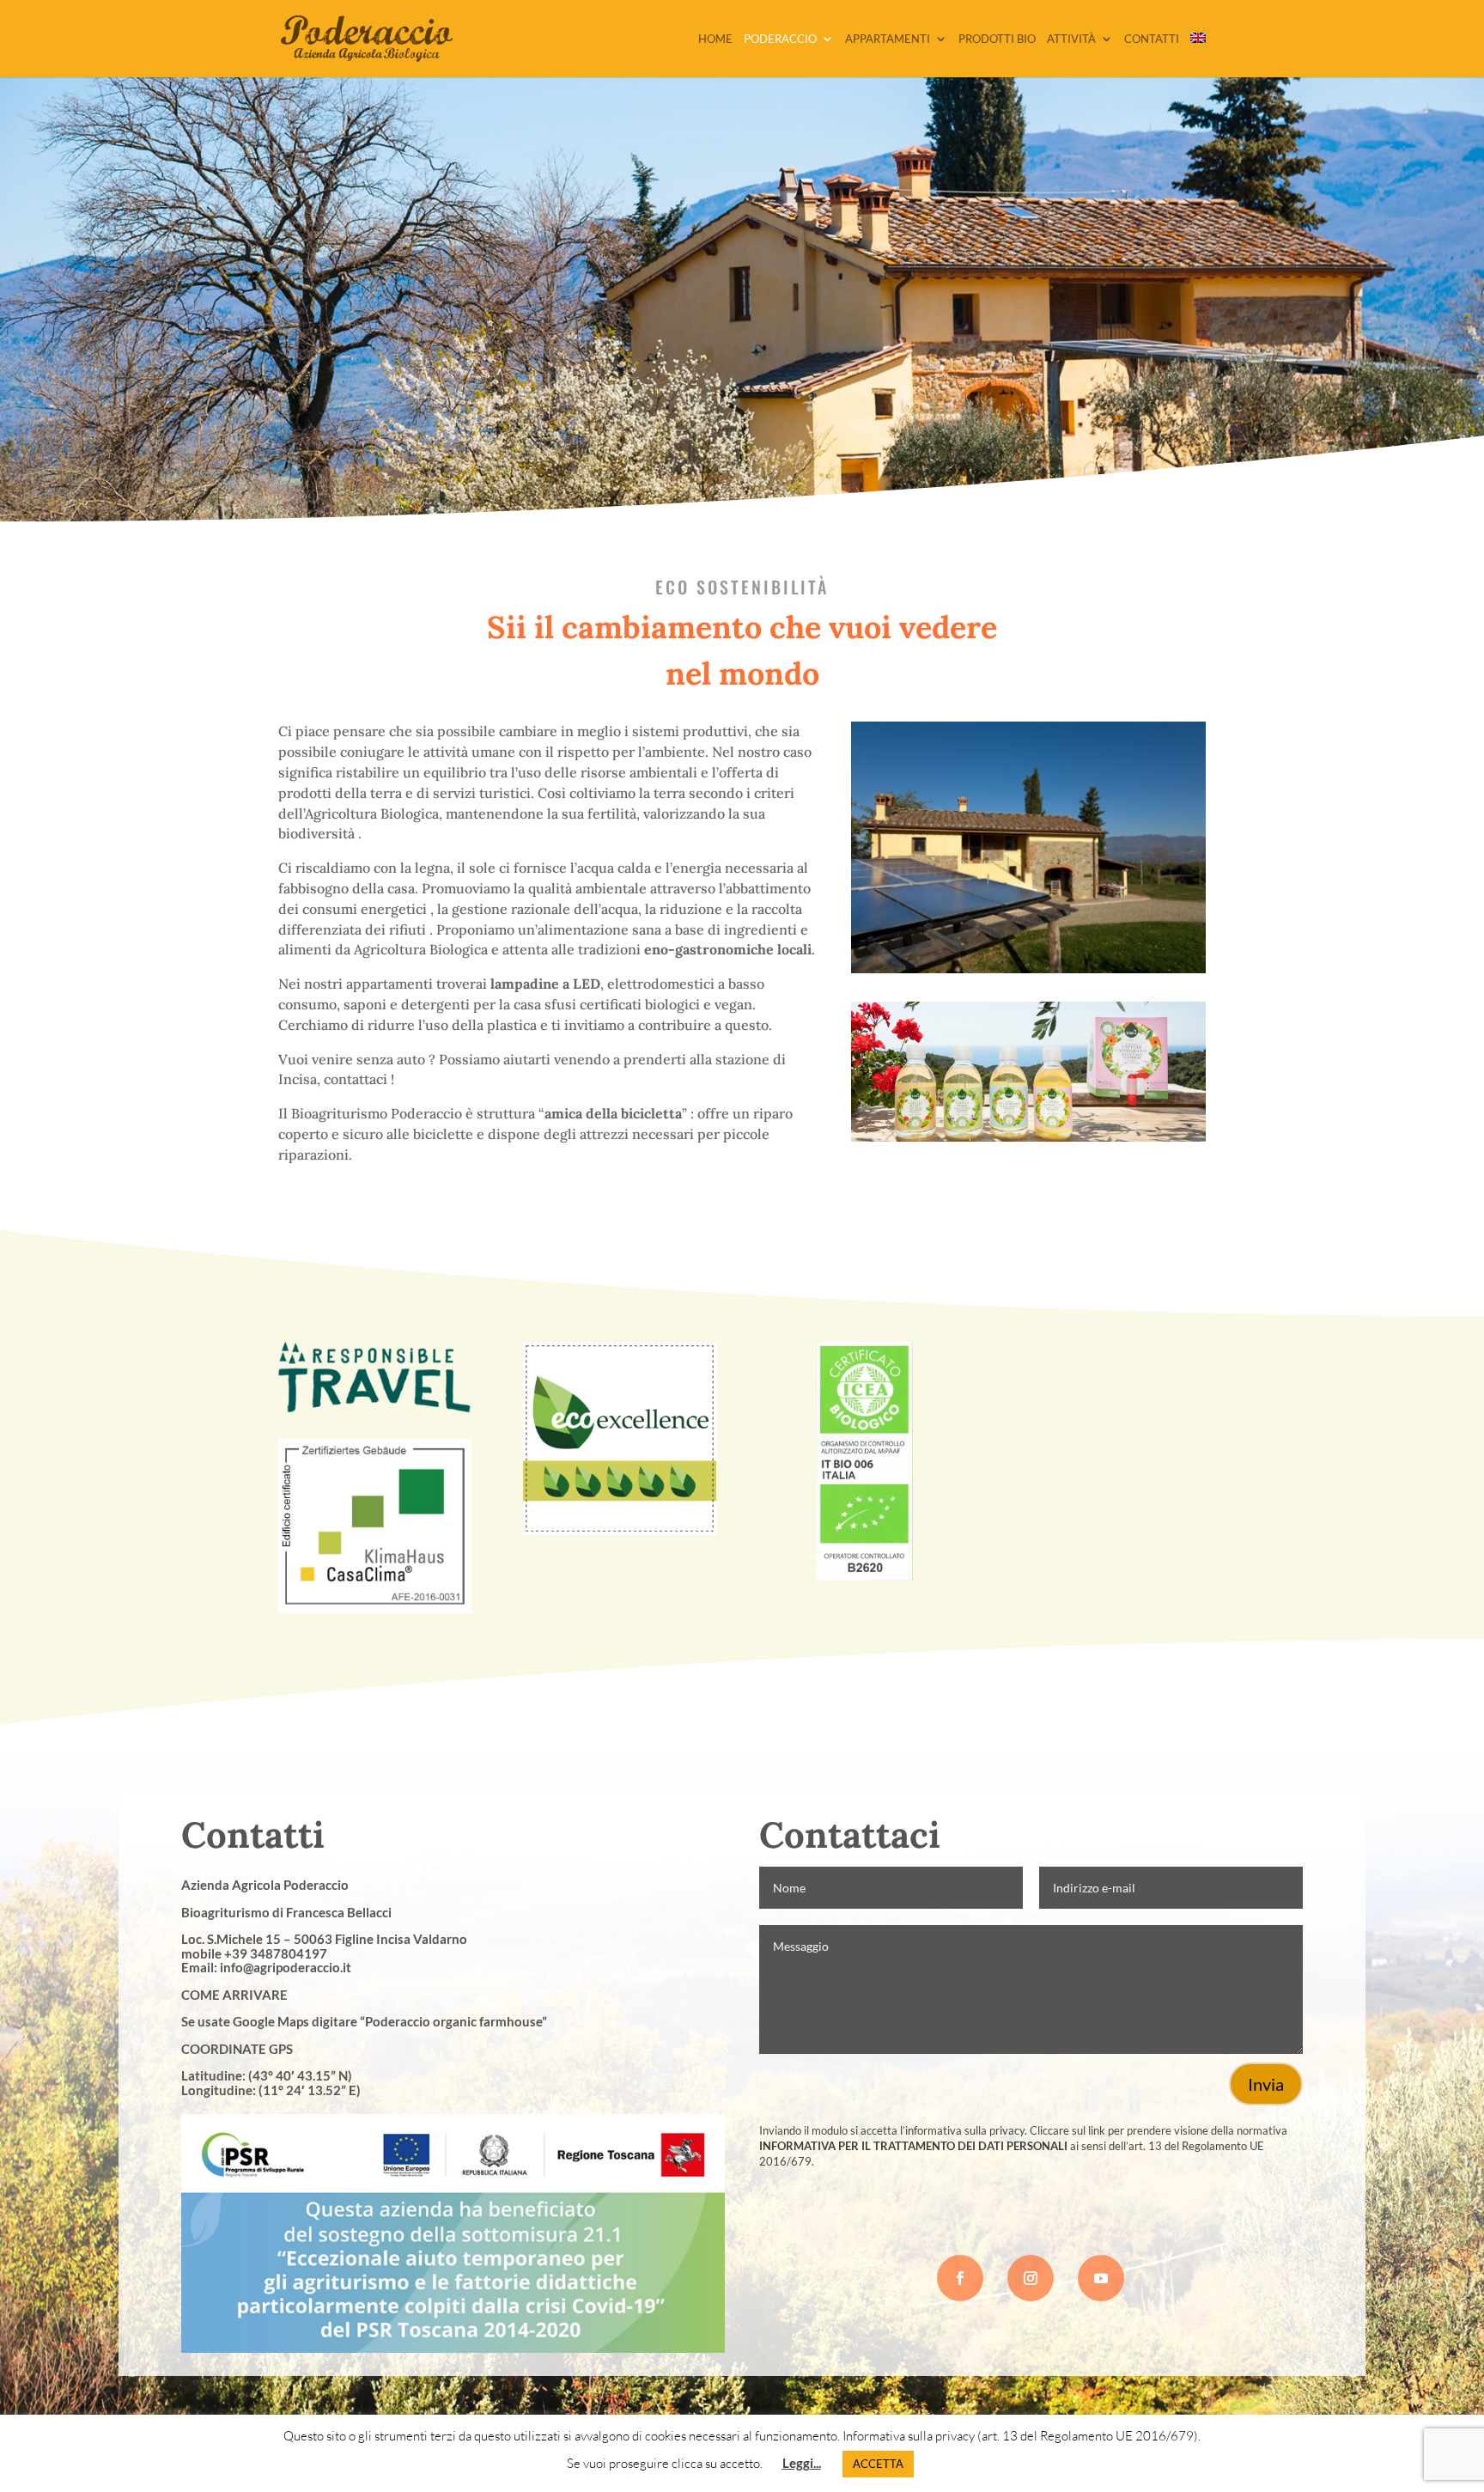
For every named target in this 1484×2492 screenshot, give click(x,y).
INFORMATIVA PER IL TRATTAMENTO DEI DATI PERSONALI (913, 2146)
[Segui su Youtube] (1101, 2278)
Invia (1266, 2084)
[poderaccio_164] (1028, 969)
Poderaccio (780, 39)
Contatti (1152, 39)
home (715, 39)
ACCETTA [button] (878, 2464)
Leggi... (802, 2463)
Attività (1071, 39)
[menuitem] (1198, 55)
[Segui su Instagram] (1031, 2278)
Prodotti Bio (997, 39)
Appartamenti (888, 39)
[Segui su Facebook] (960, 2278)
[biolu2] (1028, 1137)
